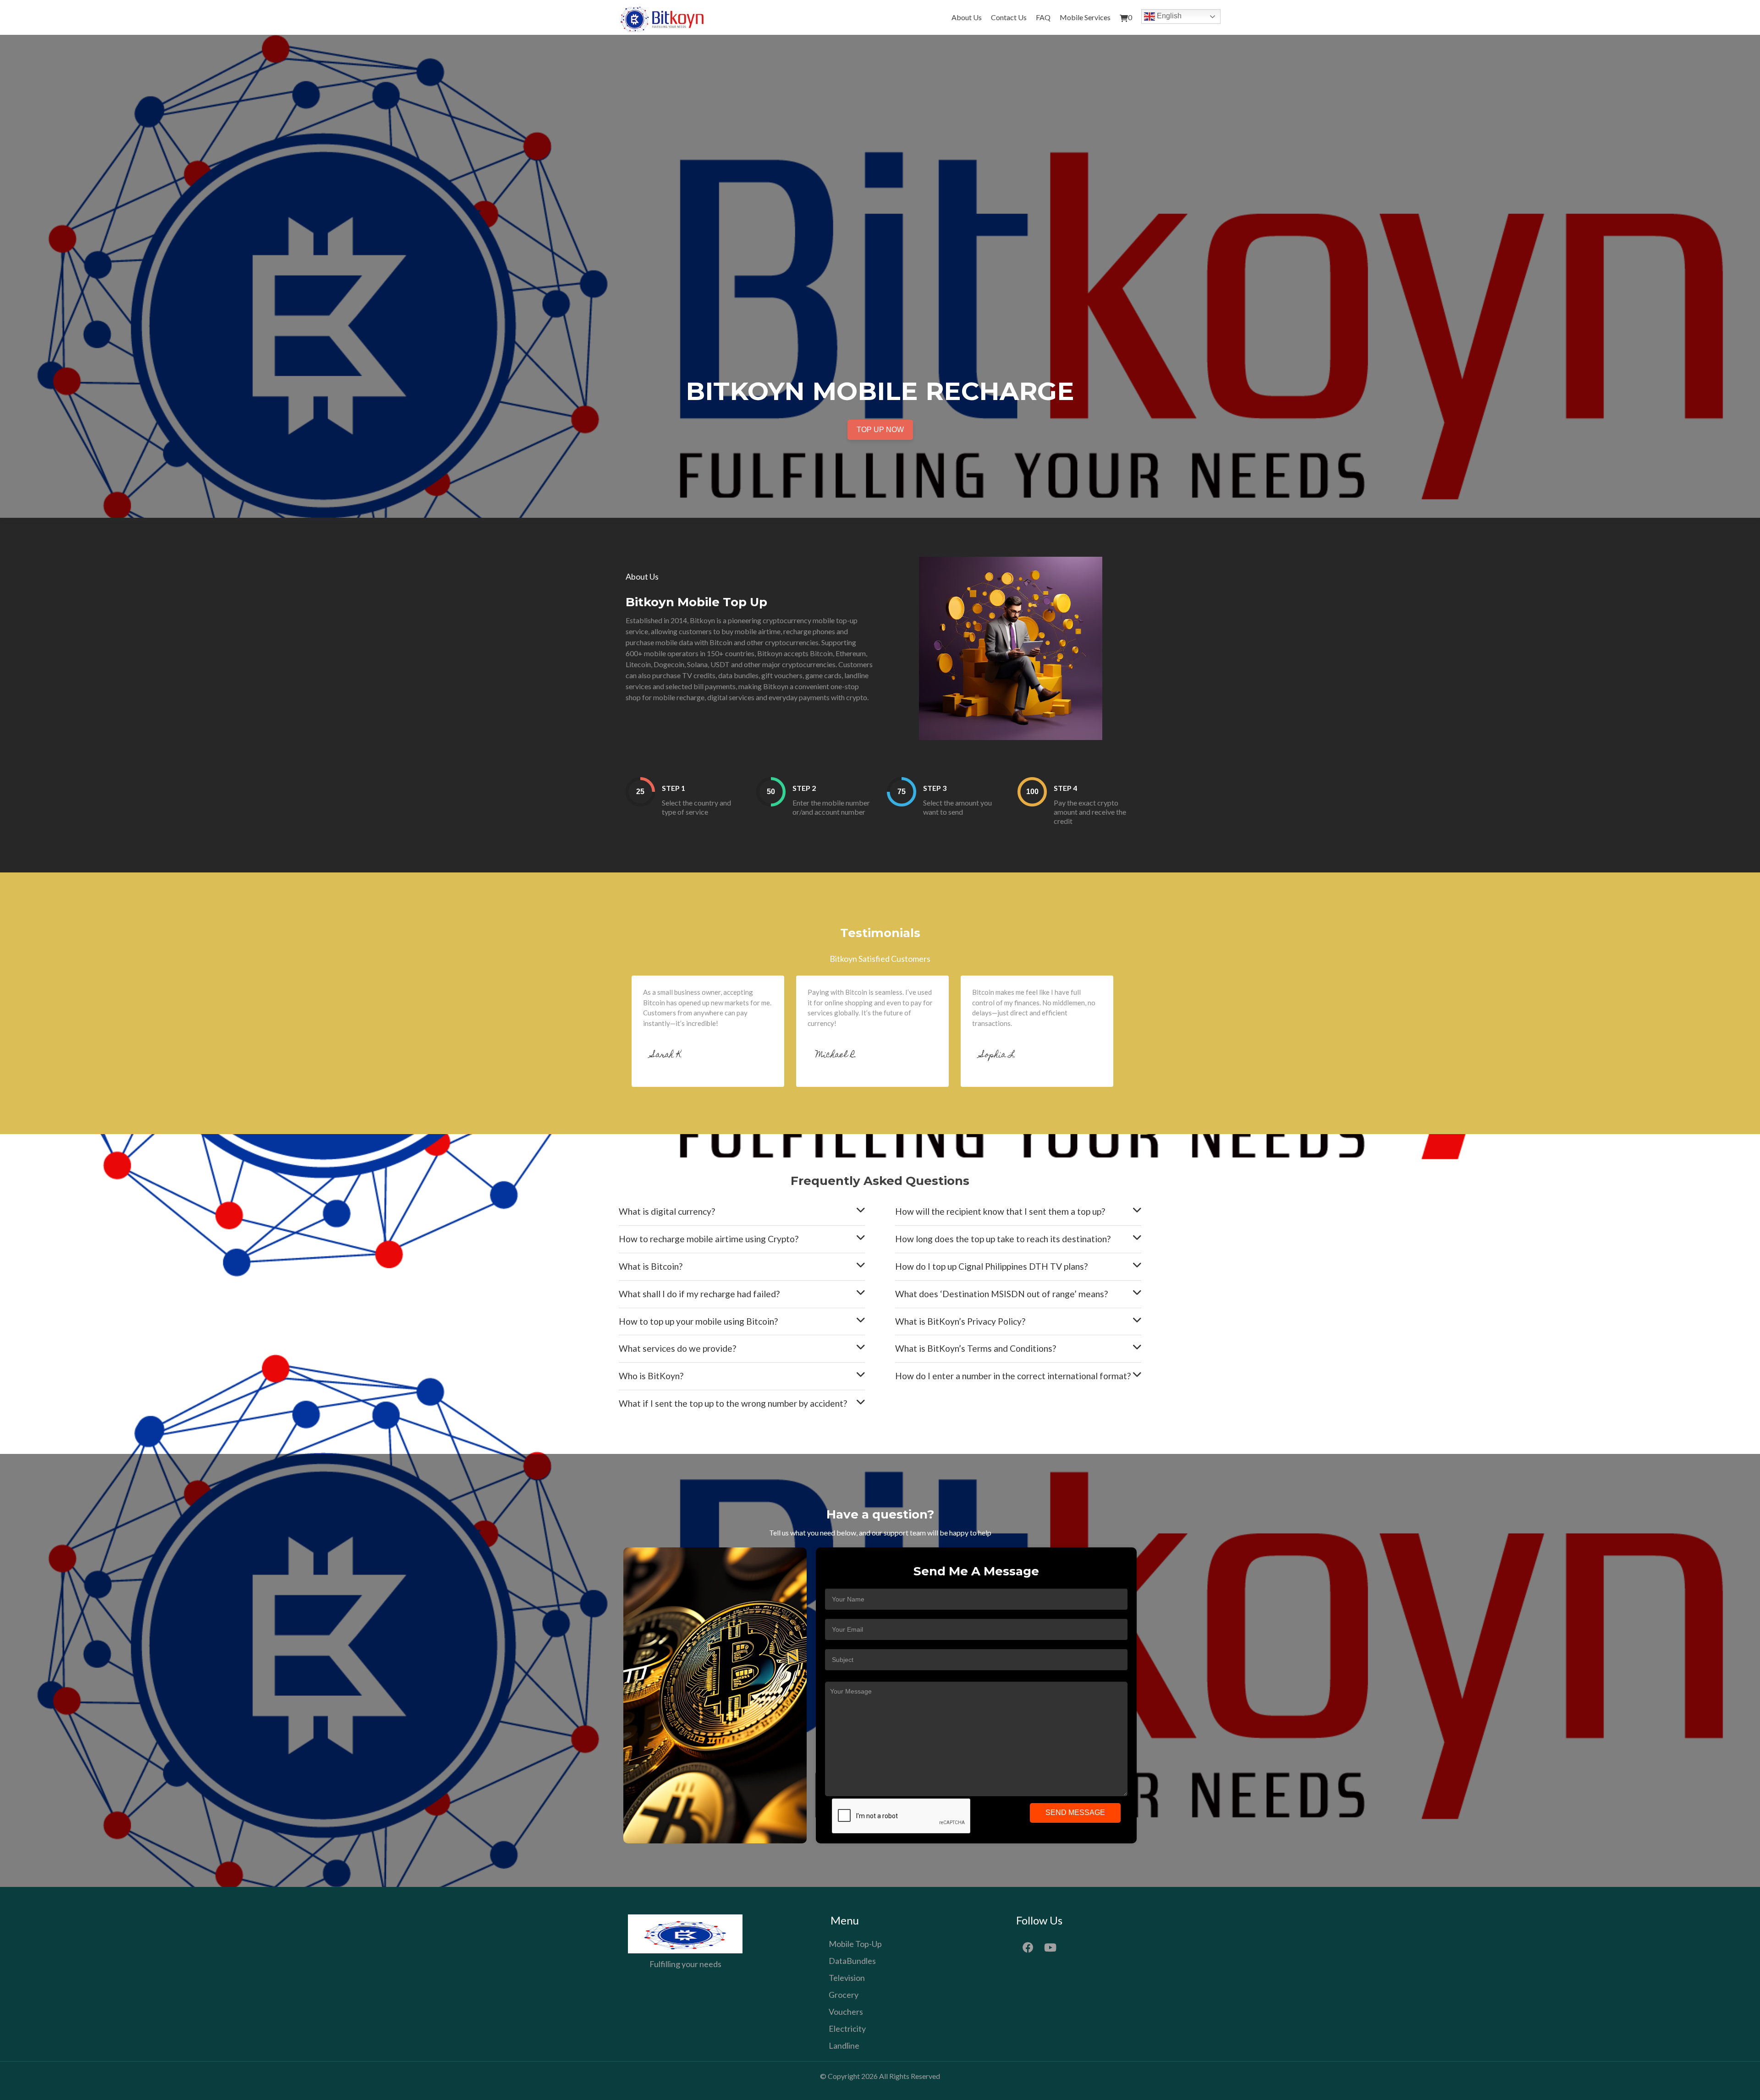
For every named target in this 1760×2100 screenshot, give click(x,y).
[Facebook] (1028, 1946)
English (1168, 16)
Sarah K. (667, 1055)
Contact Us (1009, 17)
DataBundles (852, 1961)
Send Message (1075, 1812)
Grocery (844, 1995)
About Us (967, 17)
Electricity (847, 2029)
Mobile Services (1085, 17)
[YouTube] (1050, 1946)
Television (847, 1978)
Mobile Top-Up (855, 1944)
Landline (844, 2045)
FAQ (1043, 17)
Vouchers (846, 2012)
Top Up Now (880, 430)
